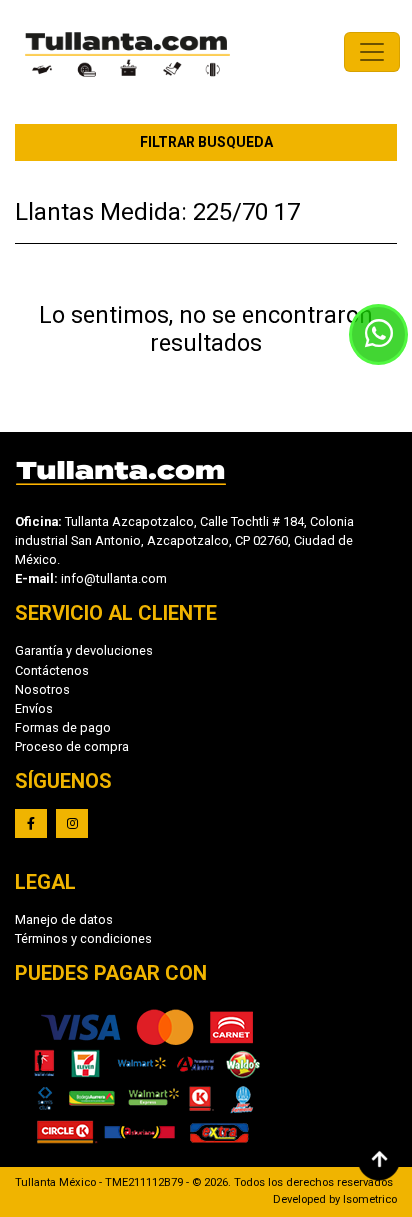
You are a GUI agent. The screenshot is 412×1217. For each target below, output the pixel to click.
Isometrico (370, 1199)
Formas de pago (63, 727)
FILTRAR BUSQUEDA (206, 142)
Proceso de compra (72, 746)
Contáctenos (52, 670)
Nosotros (42, 689)
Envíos (34, 708)
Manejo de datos (64, 919)
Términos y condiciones (83, 938)
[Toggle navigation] (372, 52)
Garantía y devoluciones (84, 650)
